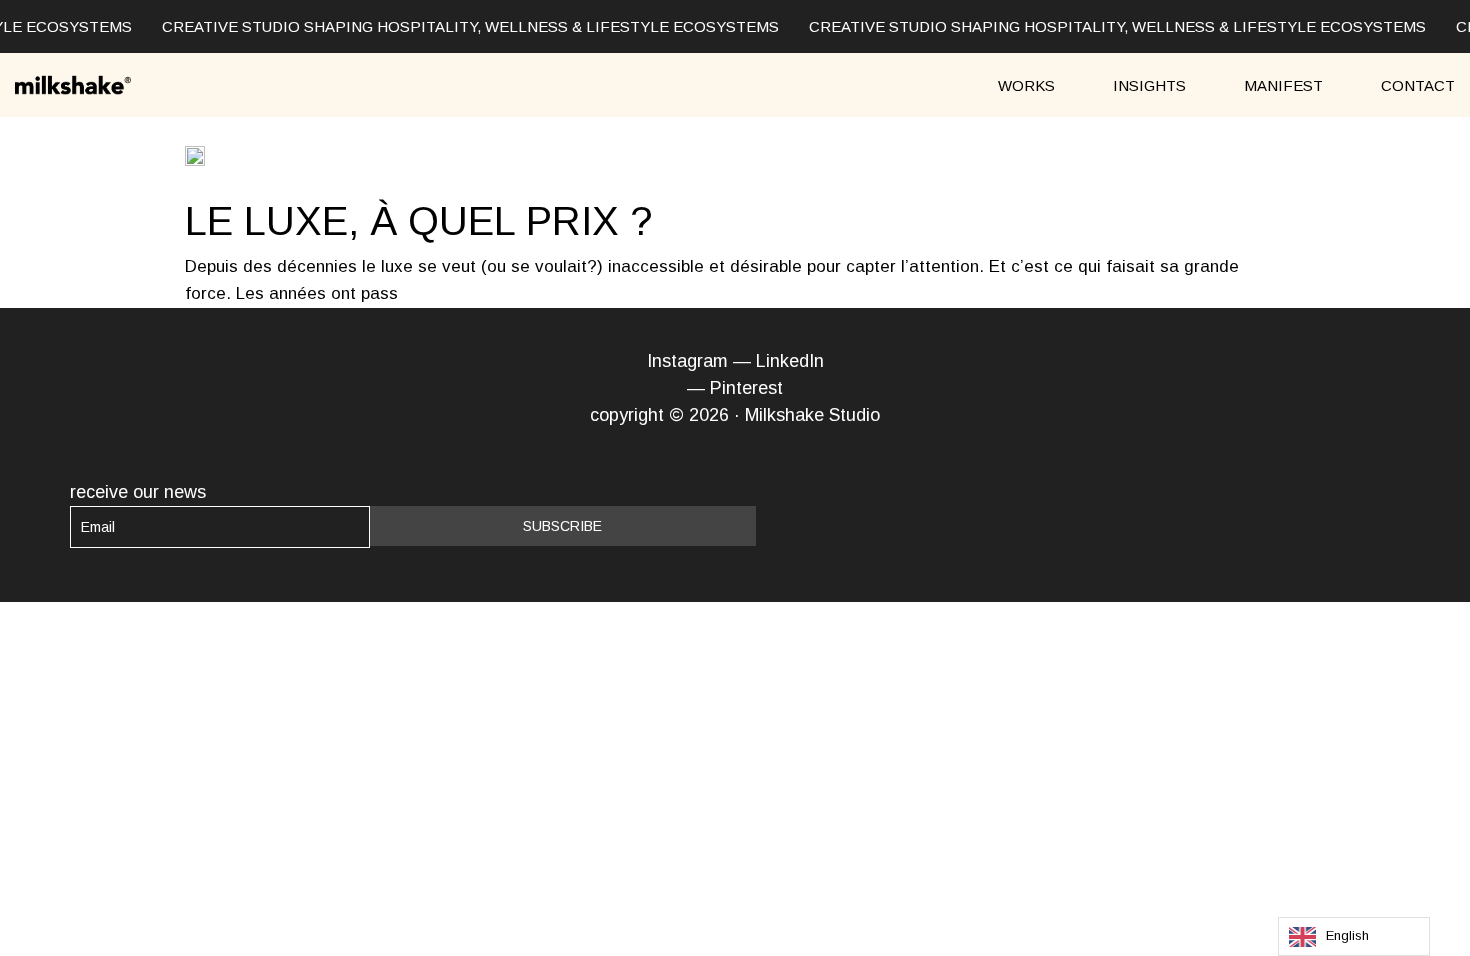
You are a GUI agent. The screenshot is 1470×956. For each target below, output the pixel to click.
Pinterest (746, 388)
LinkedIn (790, 361)
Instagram (687, 361)
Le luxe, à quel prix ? (418, 221)
